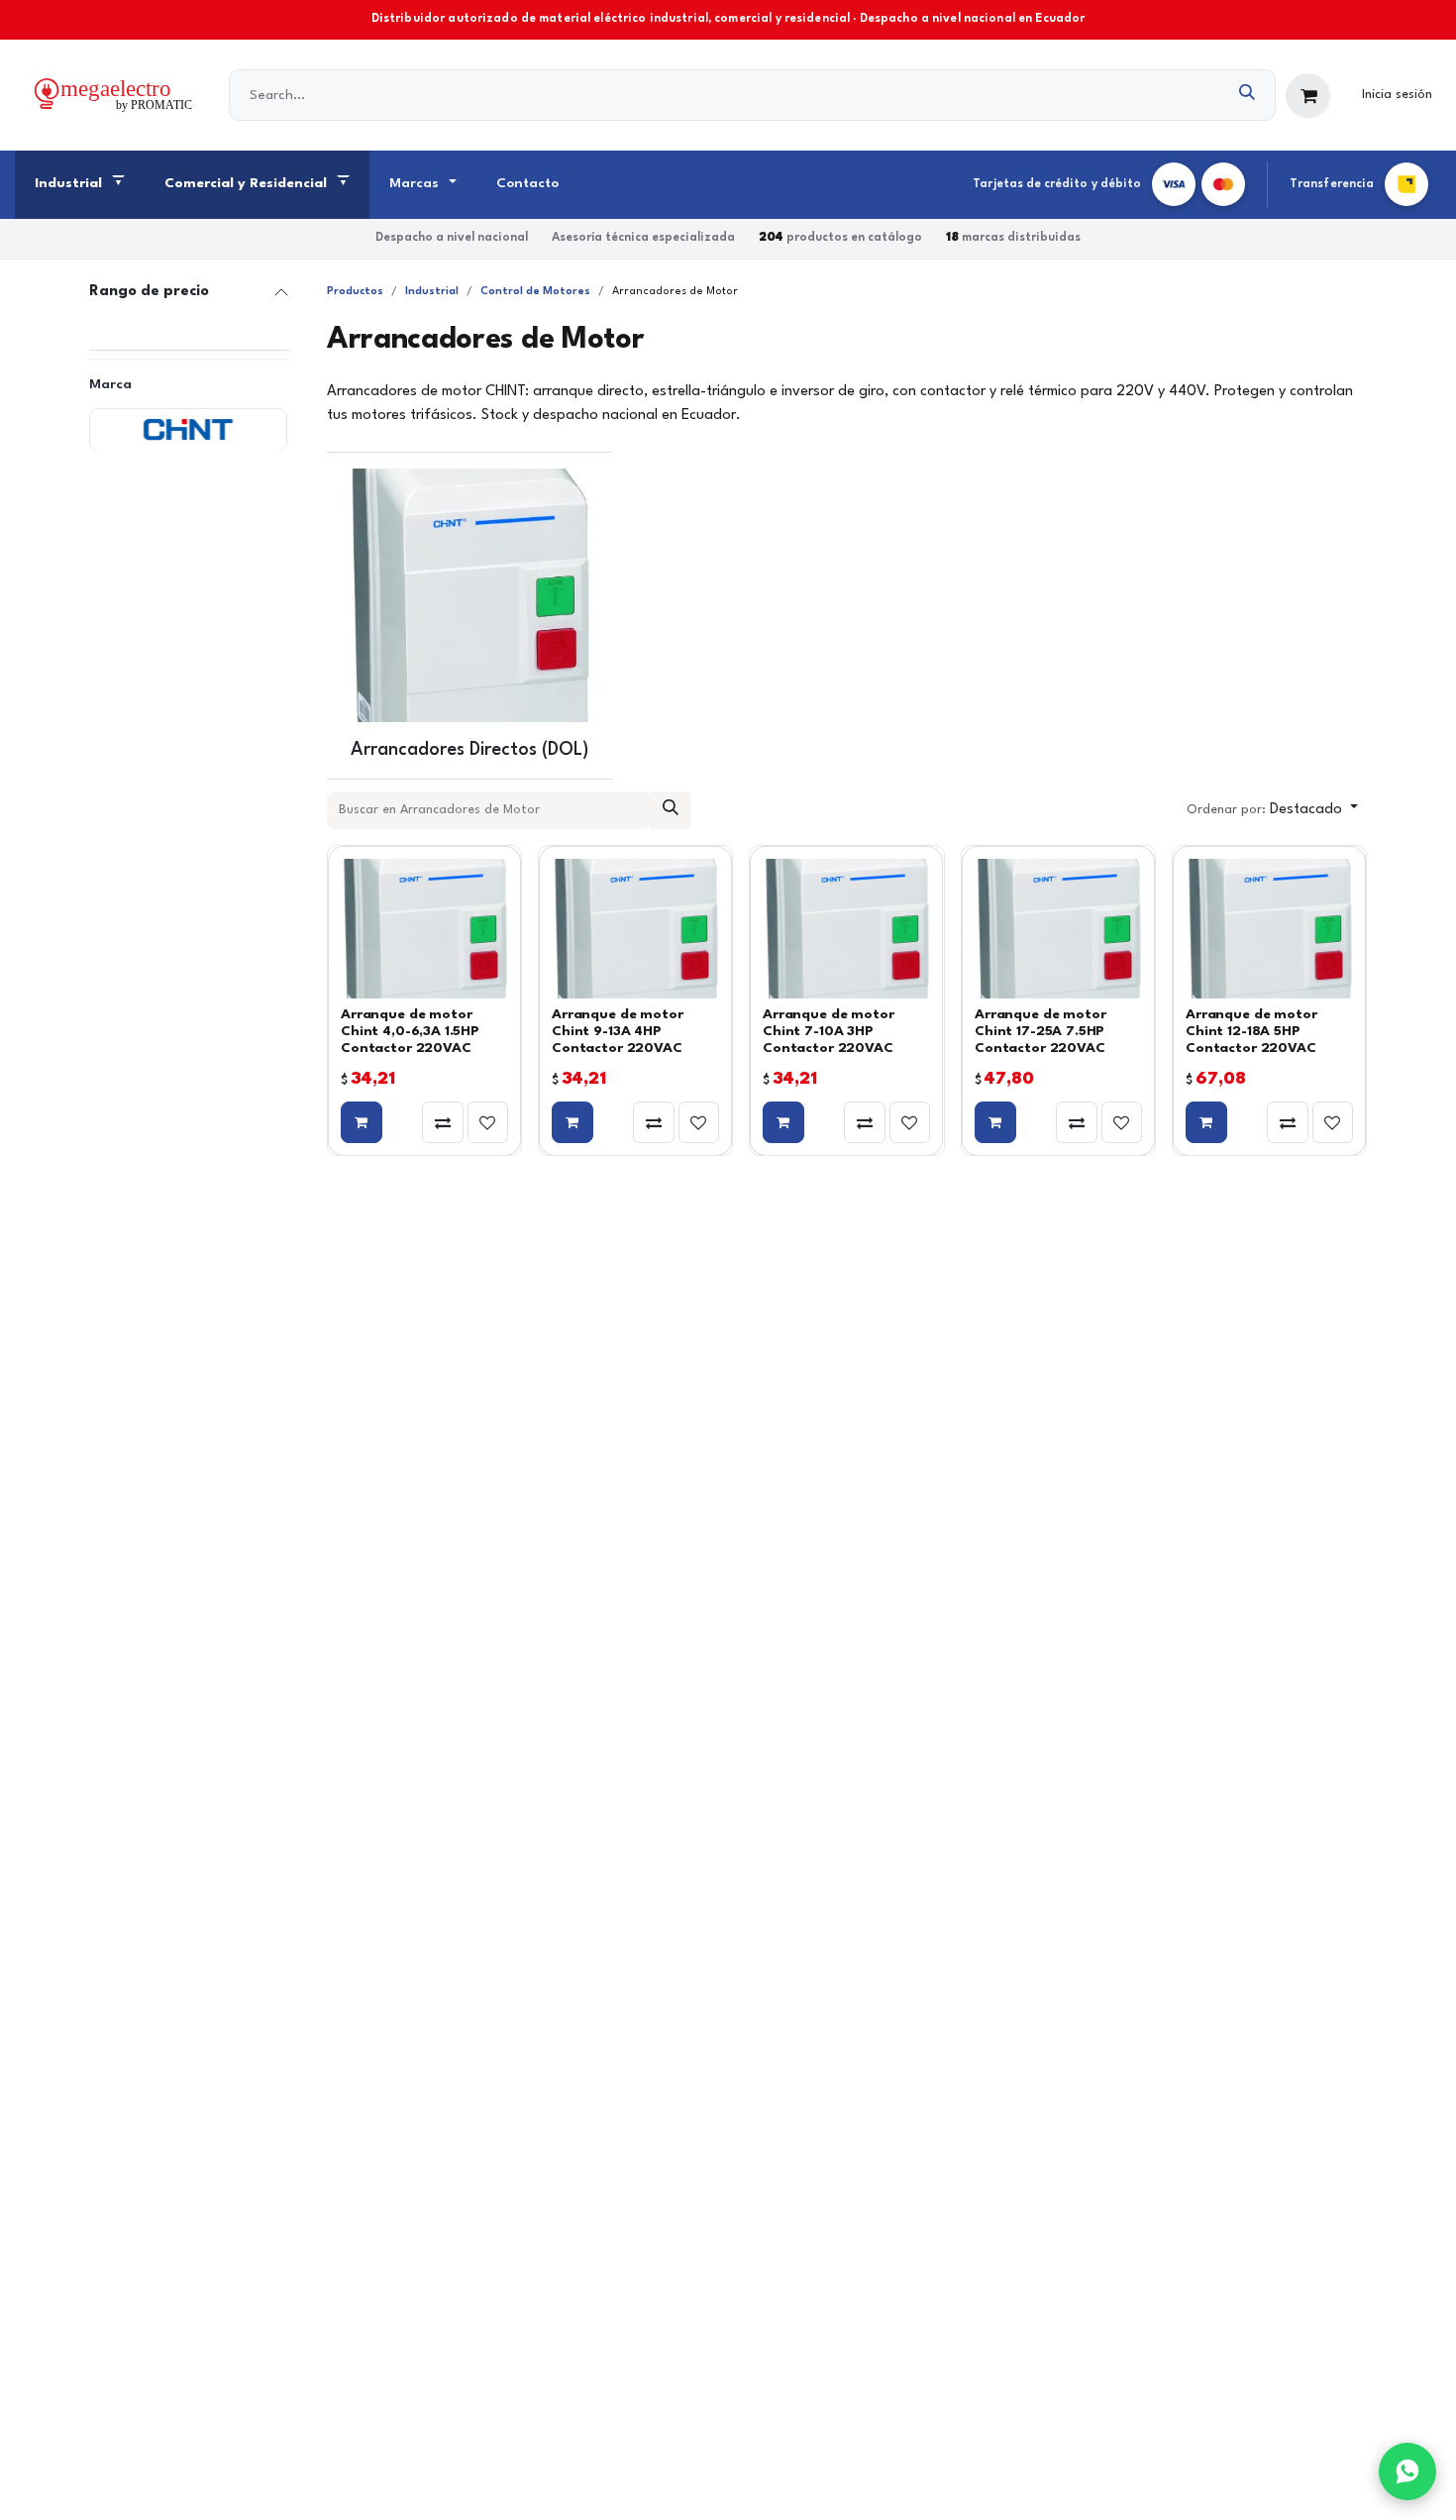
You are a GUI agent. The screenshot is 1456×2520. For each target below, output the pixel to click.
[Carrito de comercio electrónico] (1308, 96)
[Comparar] (443, 1122)
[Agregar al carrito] (362, 1122)
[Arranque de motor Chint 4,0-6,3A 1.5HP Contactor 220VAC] (424, 929)
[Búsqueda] (1248, 95)
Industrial (432, 292)
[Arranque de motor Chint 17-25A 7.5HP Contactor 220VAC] (1058, 929)
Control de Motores (535, 292)
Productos (355, 292)
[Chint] (188, 429)
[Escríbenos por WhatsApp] (1407, 2471)
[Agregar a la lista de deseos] (488, 1122)
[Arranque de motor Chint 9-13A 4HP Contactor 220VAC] (635, 929)
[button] (1272, 810)
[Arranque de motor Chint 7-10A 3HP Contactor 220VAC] (846, 929)
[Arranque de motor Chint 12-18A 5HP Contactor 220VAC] (1269, 929)
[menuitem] (80, 185)
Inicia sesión (1397, 95)
